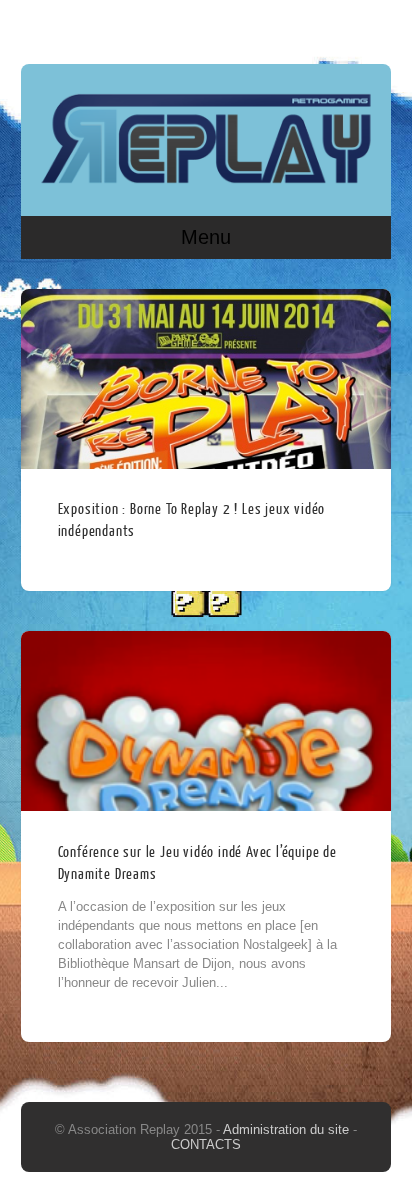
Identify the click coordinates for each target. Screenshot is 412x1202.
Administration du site (288, 1129)
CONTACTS (206, 1144)
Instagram (372, 27)
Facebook (334, 27)
